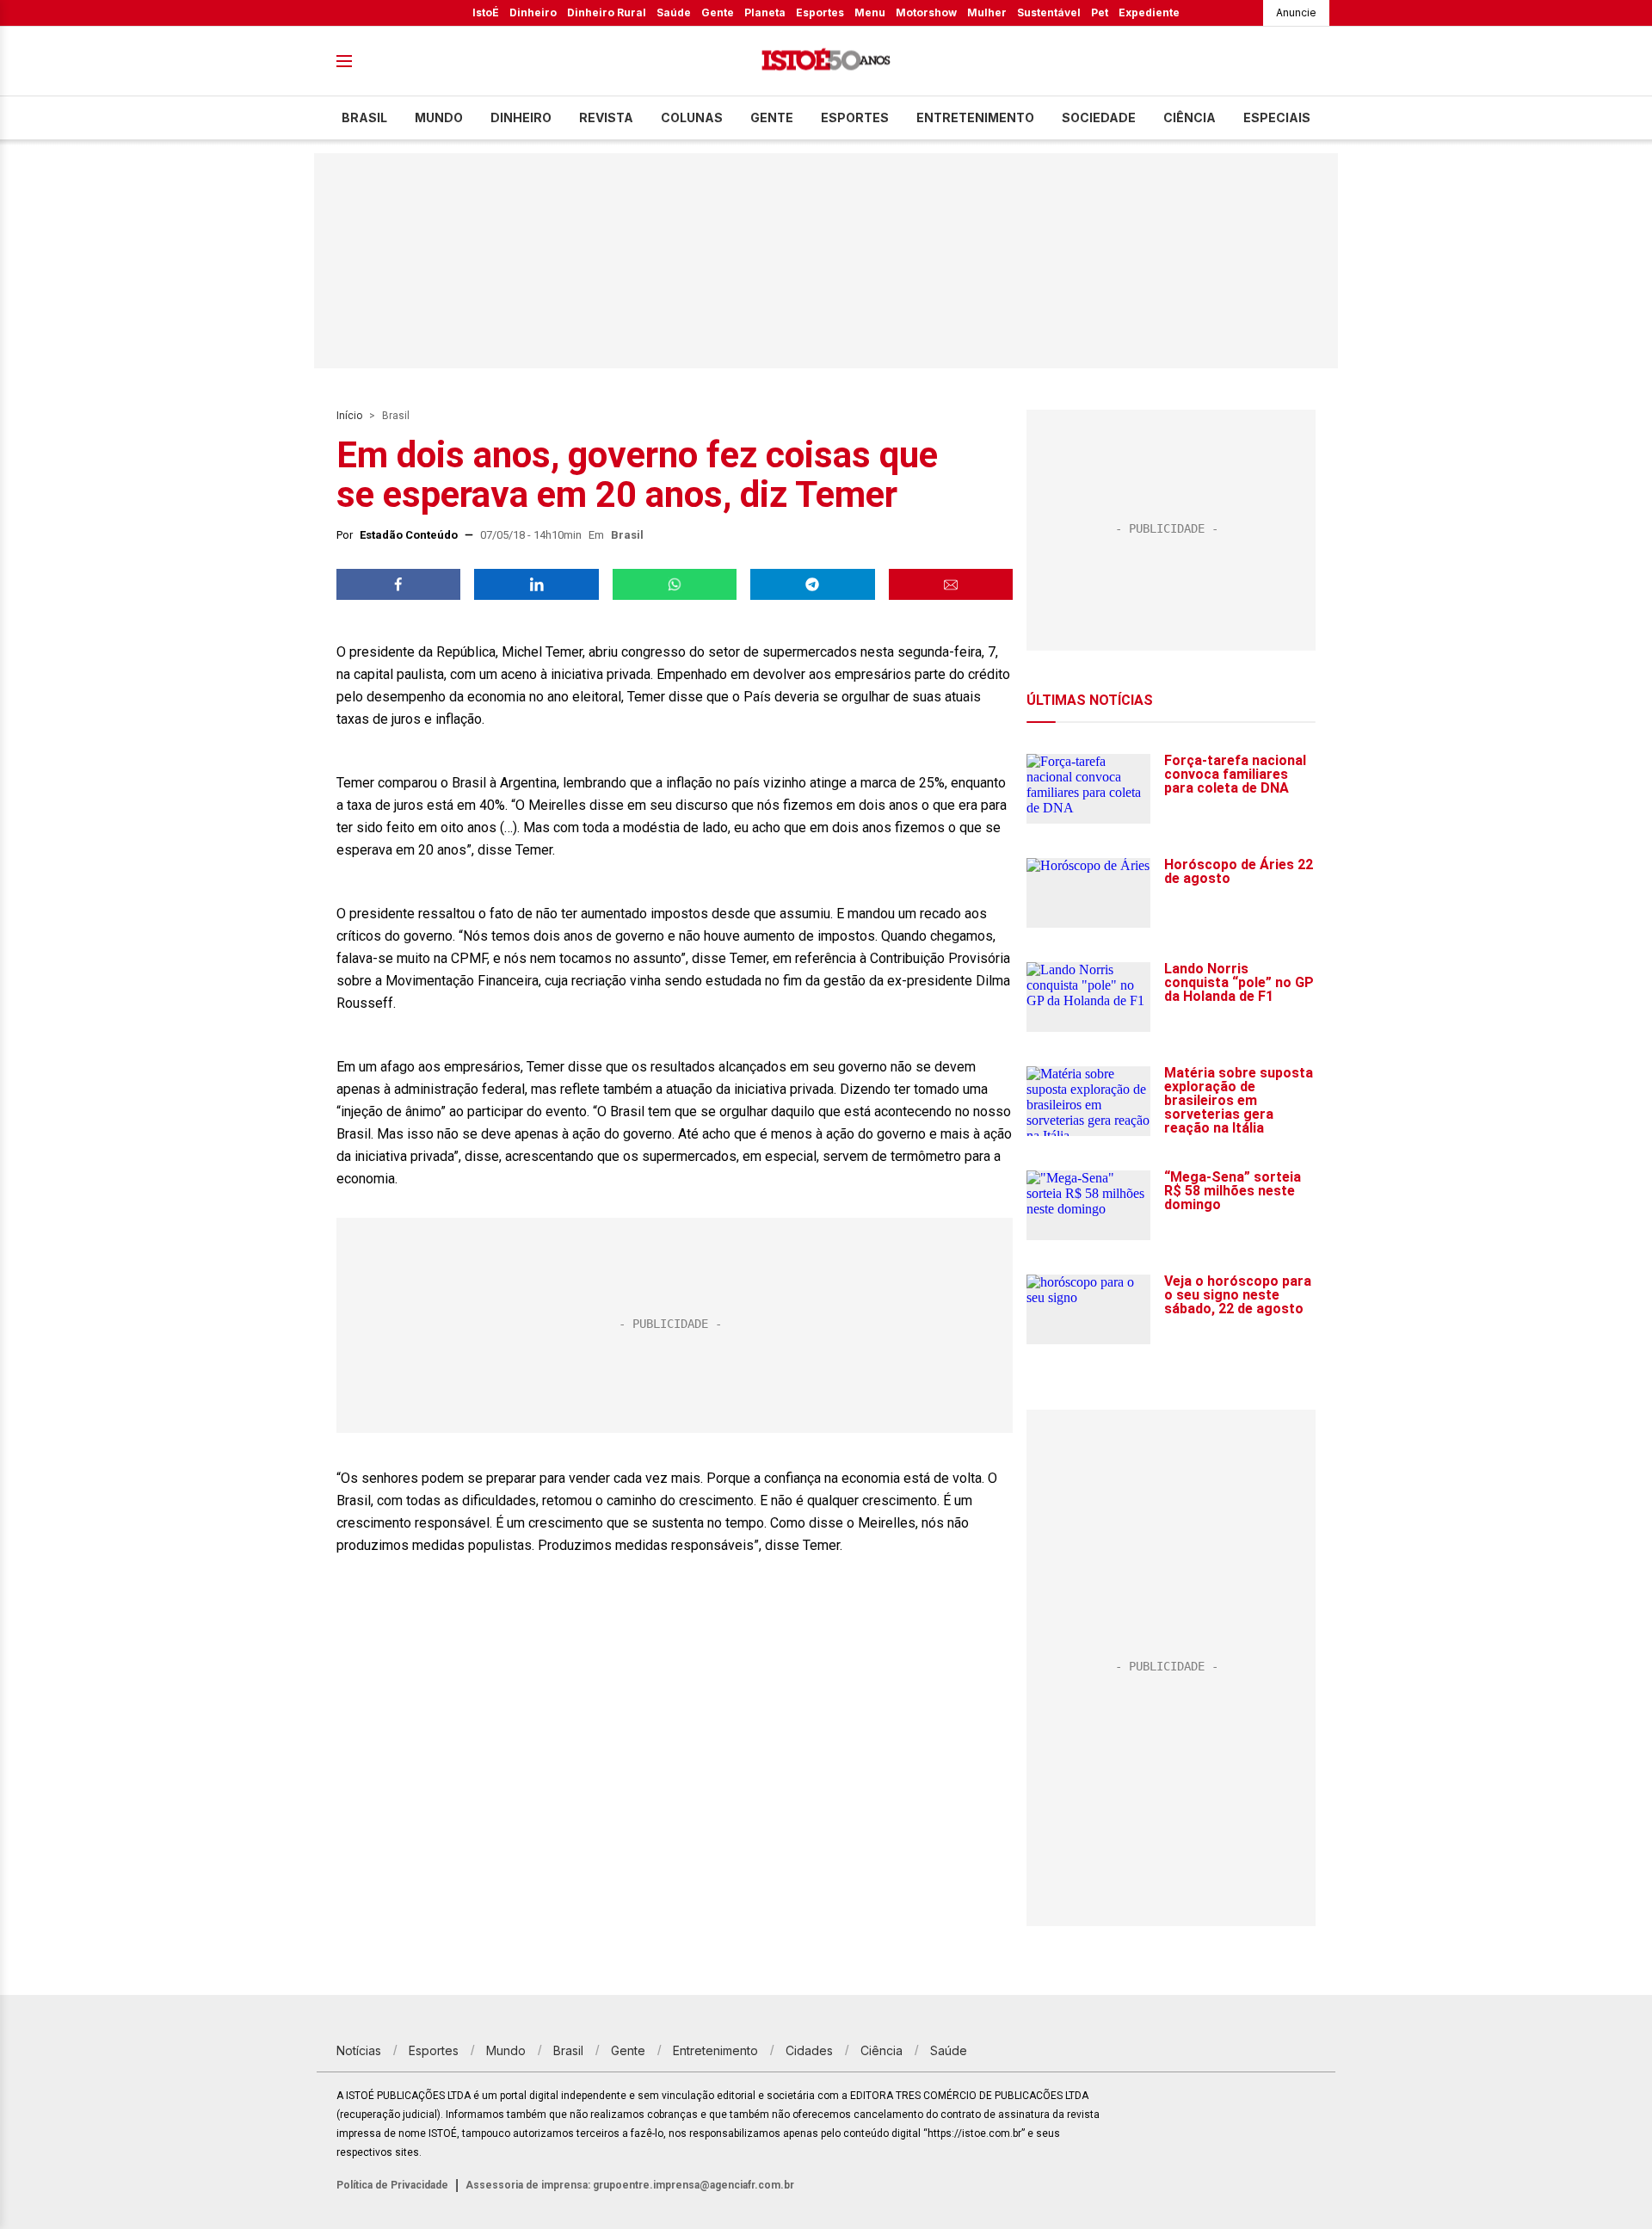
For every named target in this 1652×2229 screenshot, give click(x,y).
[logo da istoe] (826, 62)
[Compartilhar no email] (951, 584)
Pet (1100, 12)
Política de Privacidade (392, 2185)
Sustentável (1049, 12)
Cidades (809, 2050)
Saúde (674, 12)
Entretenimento (975, 117)
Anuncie (1296, 12)
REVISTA (606, 117)
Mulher (987, 12)
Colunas (692, 117)
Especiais (1277, 117)
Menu (870, 12)
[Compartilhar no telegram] (812, 584)
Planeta (765, 12)
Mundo (439, 117)
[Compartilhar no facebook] (398, 584)
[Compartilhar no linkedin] (536, 584)
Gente (718, 12)
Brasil (364, 117)
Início (349, 416)
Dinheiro (533, 12)
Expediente (1149, 12)
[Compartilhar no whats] (675, 584)
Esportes (820, 12)
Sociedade (1099, 117)
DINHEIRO (521, 117)
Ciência (1190, 117)
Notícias (359, 2050)
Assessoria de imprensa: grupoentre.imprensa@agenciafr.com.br (630, 2185)
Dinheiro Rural (607, 12)
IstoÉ (486, 12)
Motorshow (926, 12)
